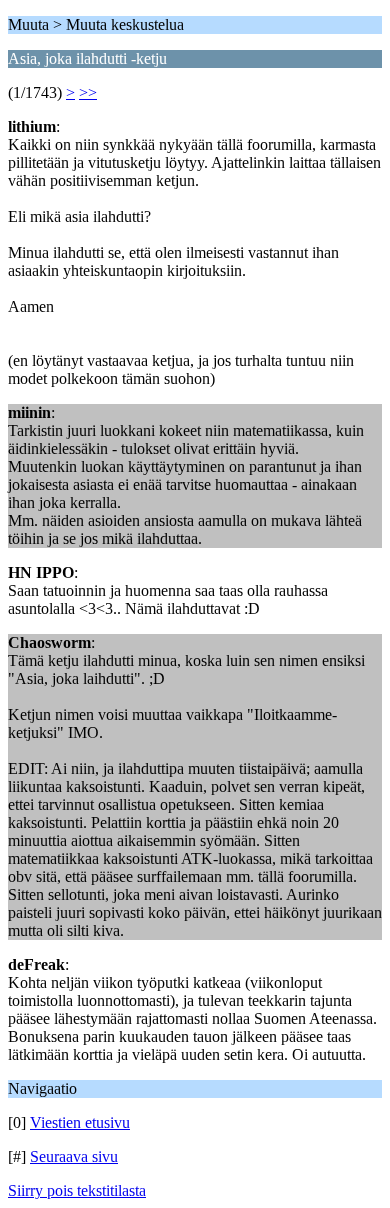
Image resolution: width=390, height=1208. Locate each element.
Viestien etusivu (80, 1122)
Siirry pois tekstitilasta (77, 1190)
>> (88, 92)
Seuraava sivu (74, 1156)
